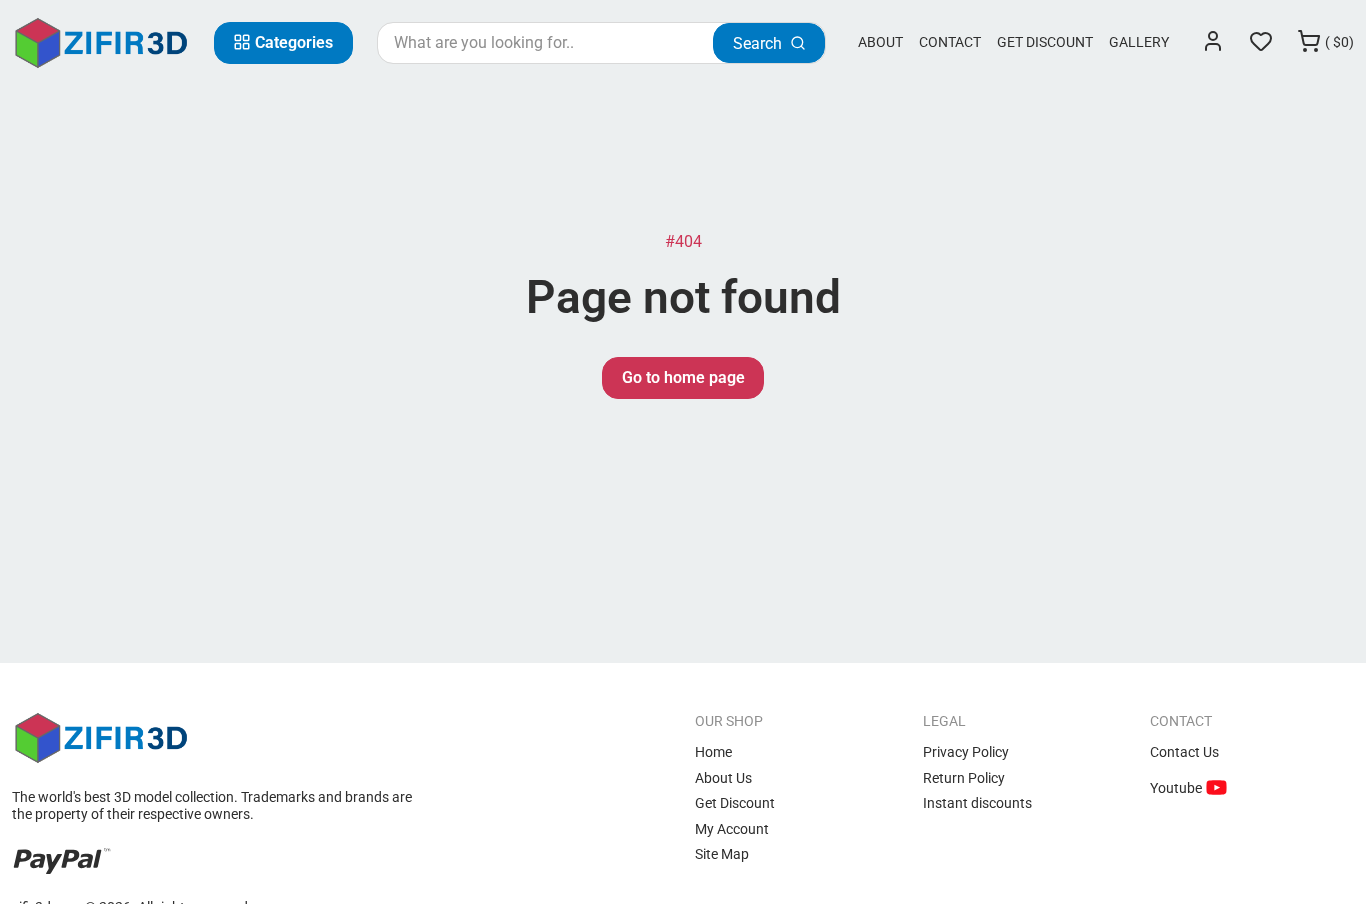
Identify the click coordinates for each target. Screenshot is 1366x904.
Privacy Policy (966, 752)
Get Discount (1045, 42)
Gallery (1139, 42)
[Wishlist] (1261, 43)
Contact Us (1184, 752)
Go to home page (683, 377)
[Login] (1213, 43)
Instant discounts (977, 803)
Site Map (722, 854)
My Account (732, 829)
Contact (950, 42)
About (880, 42)
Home (713, 752)
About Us (723, 778)
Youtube (1177, 788)
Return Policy (964, 778)
